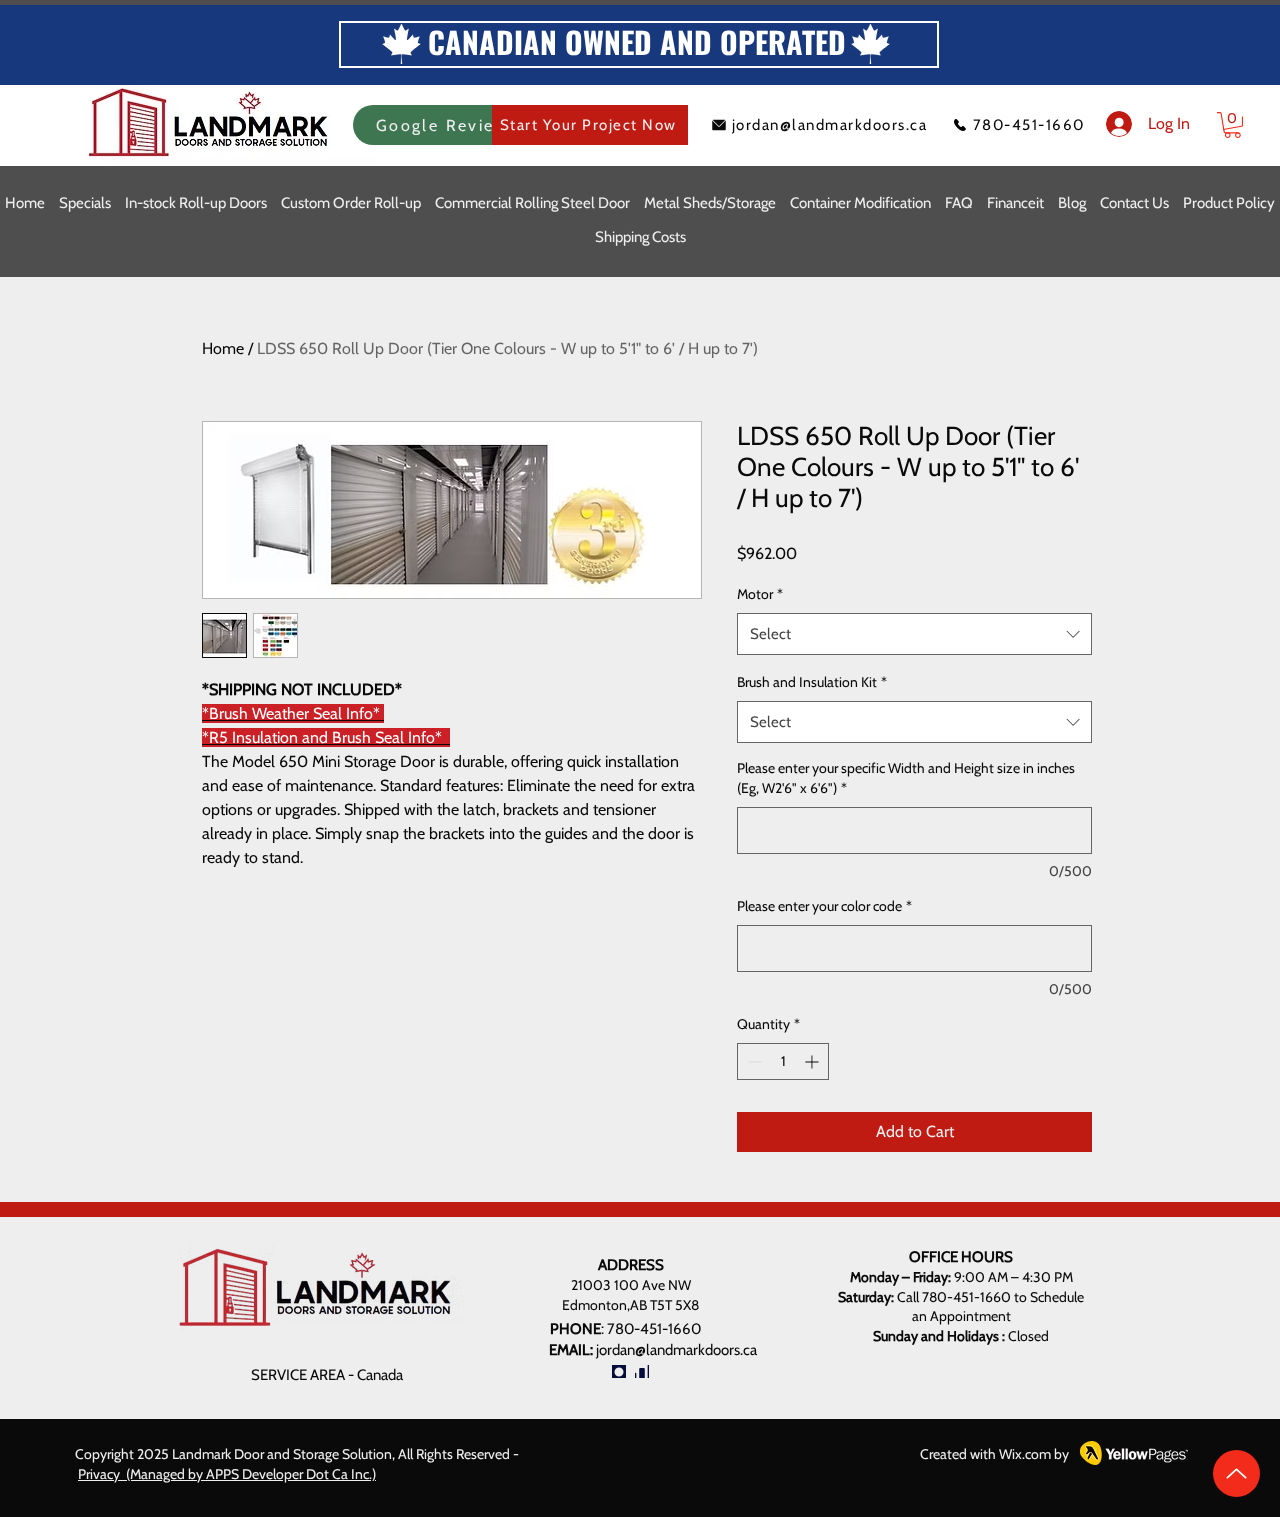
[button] (1232, 125)
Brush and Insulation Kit (812, 682)
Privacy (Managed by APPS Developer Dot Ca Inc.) (227, 1474)
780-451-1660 (654, 1329)
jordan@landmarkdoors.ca (676, 1350)
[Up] (1236, 1473)
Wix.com (1025, 1454)
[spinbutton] (783, 1061)
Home (223, 348)
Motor (760, 594)
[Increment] (813, 1061)
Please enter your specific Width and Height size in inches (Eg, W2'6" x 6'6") (906, 778)
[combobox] (914, 634)
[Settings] (619, 1371)
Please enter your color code (824, 906)
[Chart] (642, 1371)
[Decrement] (752, 1061)
